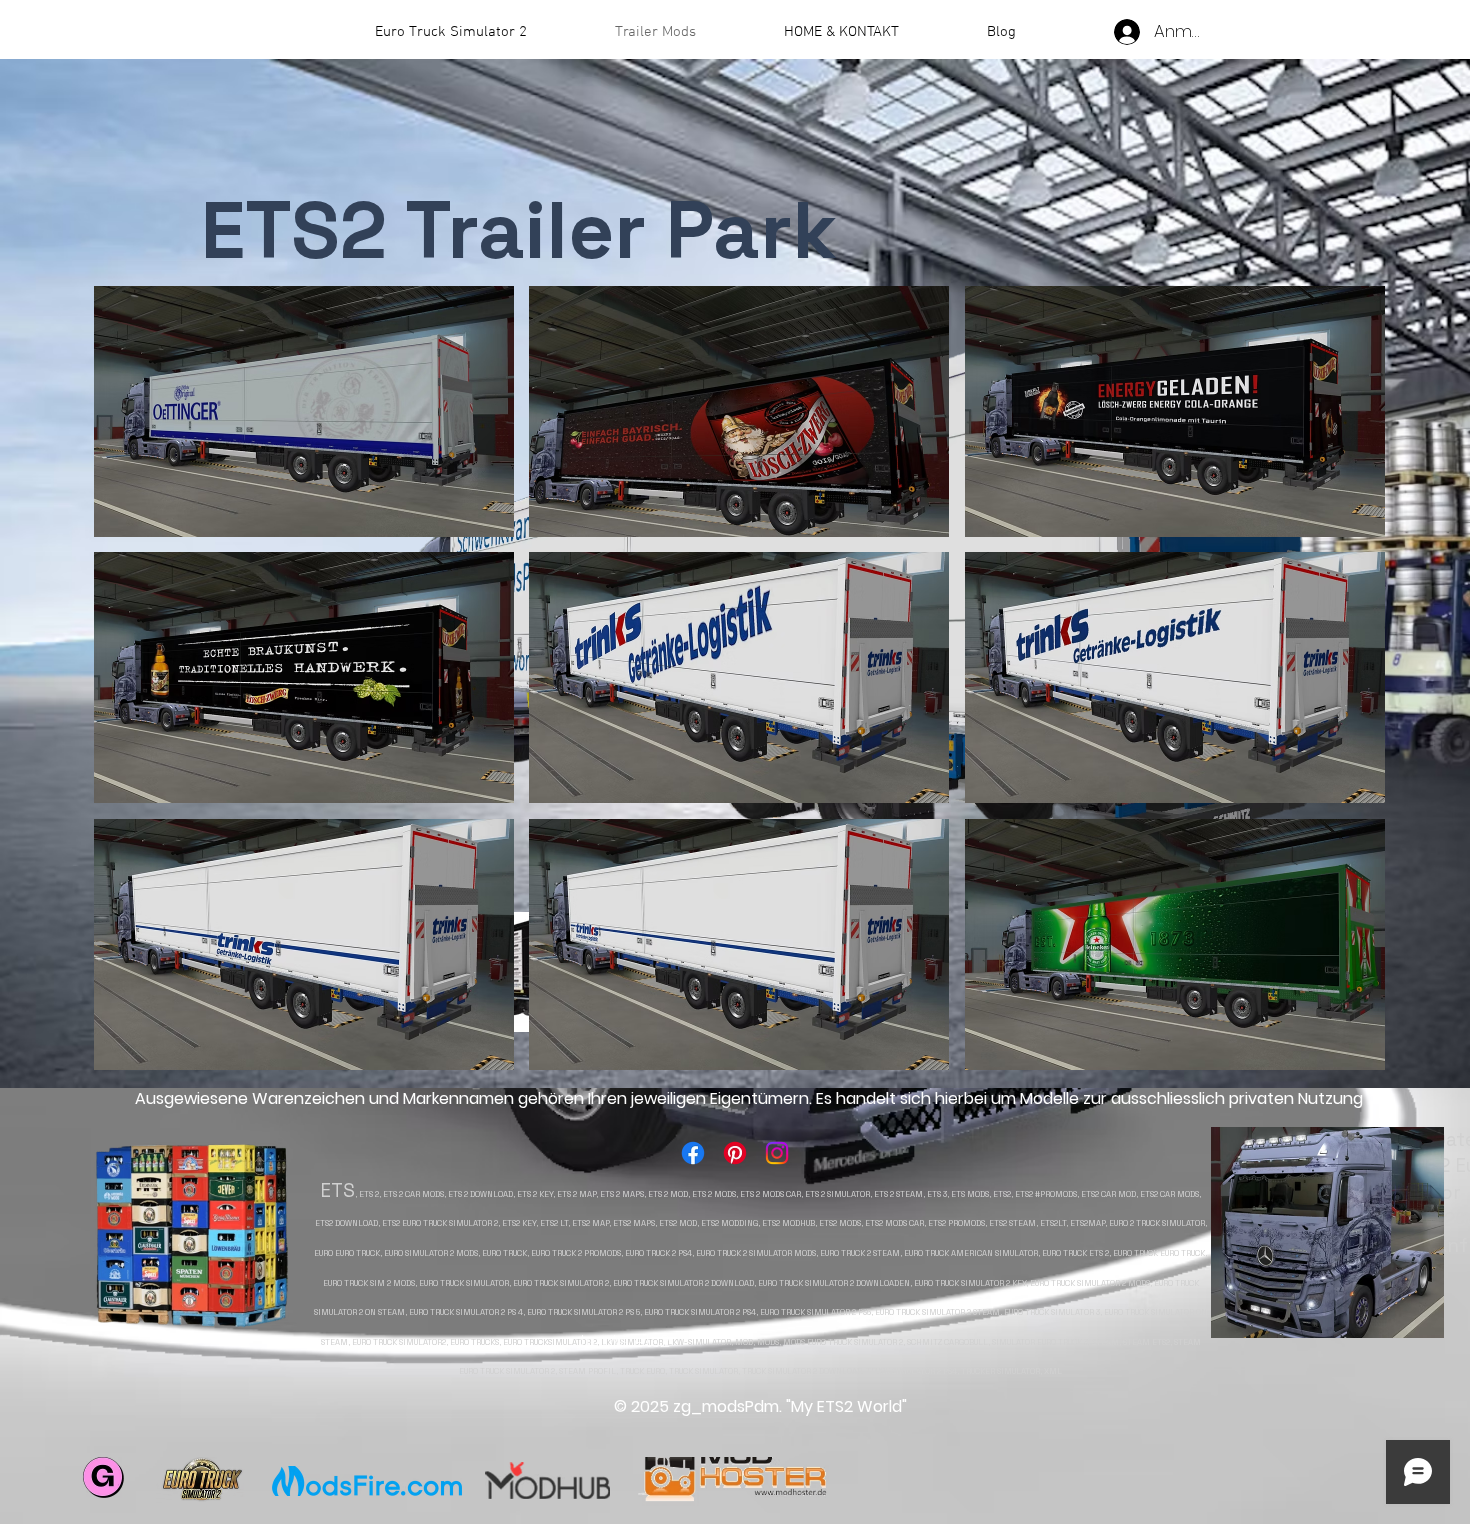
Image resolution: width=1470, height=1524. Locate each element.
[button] (304, 411)
